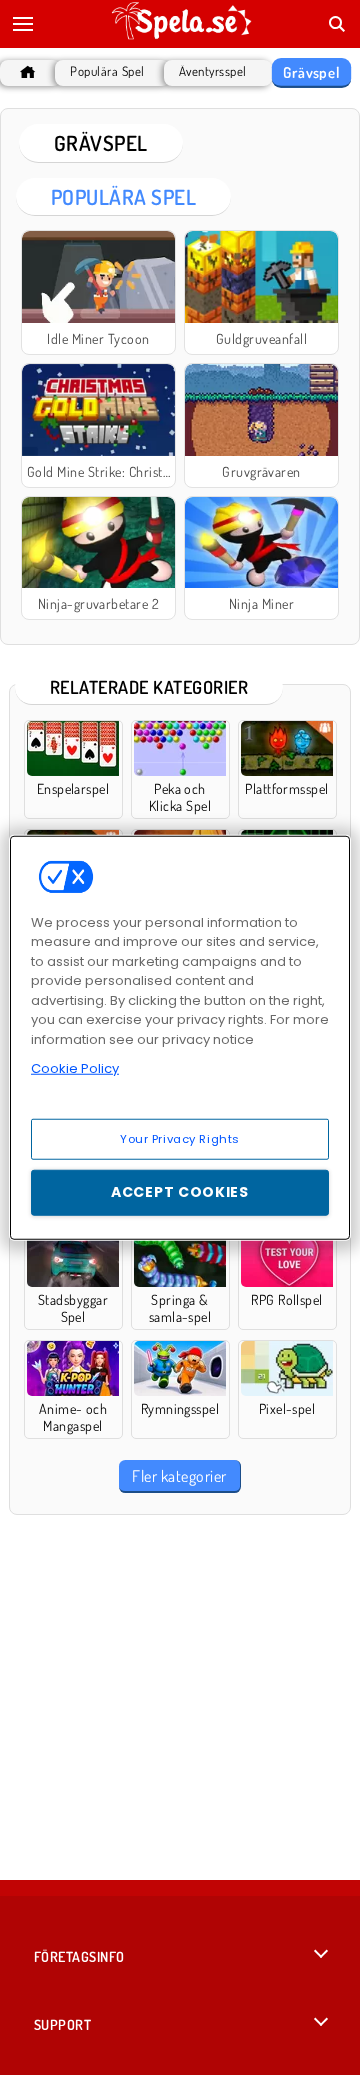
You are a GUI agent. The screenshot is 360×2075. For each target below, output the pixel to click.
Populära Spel (107, 71)
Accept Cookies (180, 1192)
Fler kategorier (179, 1476)
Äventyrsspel (213, 71)
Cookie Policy (75, 1068)
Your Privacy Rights (180, 1138)
